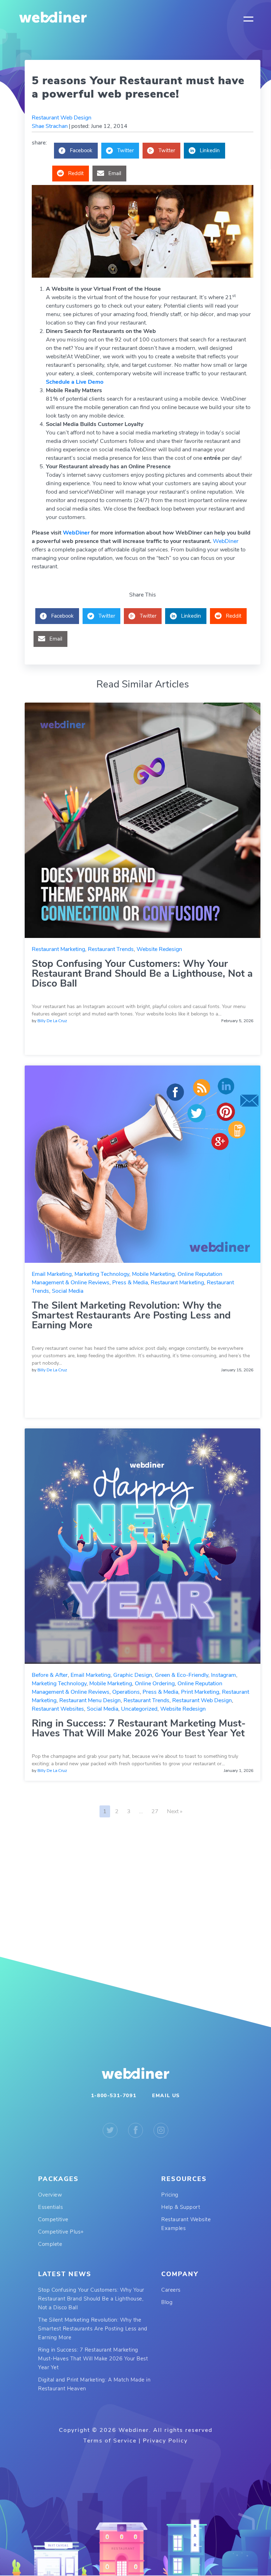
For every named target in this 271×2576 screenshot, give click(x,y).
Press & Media (130, 1283)
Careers (171, 2290)
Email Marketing (52, 1274)
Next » (175, 1811)
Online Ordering (155, 1684)
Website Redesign (159, 949)
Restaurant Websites (58, 1709)
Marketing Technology (102, 1274)
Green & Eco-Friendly (182, 1675)
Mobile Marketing (153, 1274)
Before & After (50, 1675)
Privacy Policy (165, 2441)
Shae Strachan (50, 126)
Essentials (50, 2207)
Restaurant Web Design (62, 118)
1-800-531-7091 (114, 2096)
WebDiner (76, 533)
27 (155, 1811)
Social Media (68, 1291)
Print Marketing (200, 1692)
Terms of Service (110, 2441)
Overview (50, 2195)
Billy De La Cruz (52, 1021)
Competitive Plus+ (61, 2232)
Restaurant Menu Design (90, 1700)
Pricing (170, 2195)
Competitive (53, 2219)
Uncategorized (139, 1709)
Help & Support (181, 2207)
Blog (167, 2302)
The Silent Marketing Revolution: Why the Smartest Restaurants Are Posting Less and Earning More (131, 1315)
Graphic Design (133, 1675)
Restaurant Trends (111, 949)
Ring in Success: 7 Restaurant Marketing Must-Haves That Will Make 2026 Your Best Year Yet (139, 1728)
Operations (126, 1692)
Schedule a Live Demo (75, 382)
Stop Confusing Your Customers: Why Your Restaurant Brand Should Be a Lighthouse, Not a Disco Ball (142, 974)
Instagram (224, 1675)
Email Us (166, 2096)
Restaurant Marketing (58, 949)
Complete (50, 2244)
